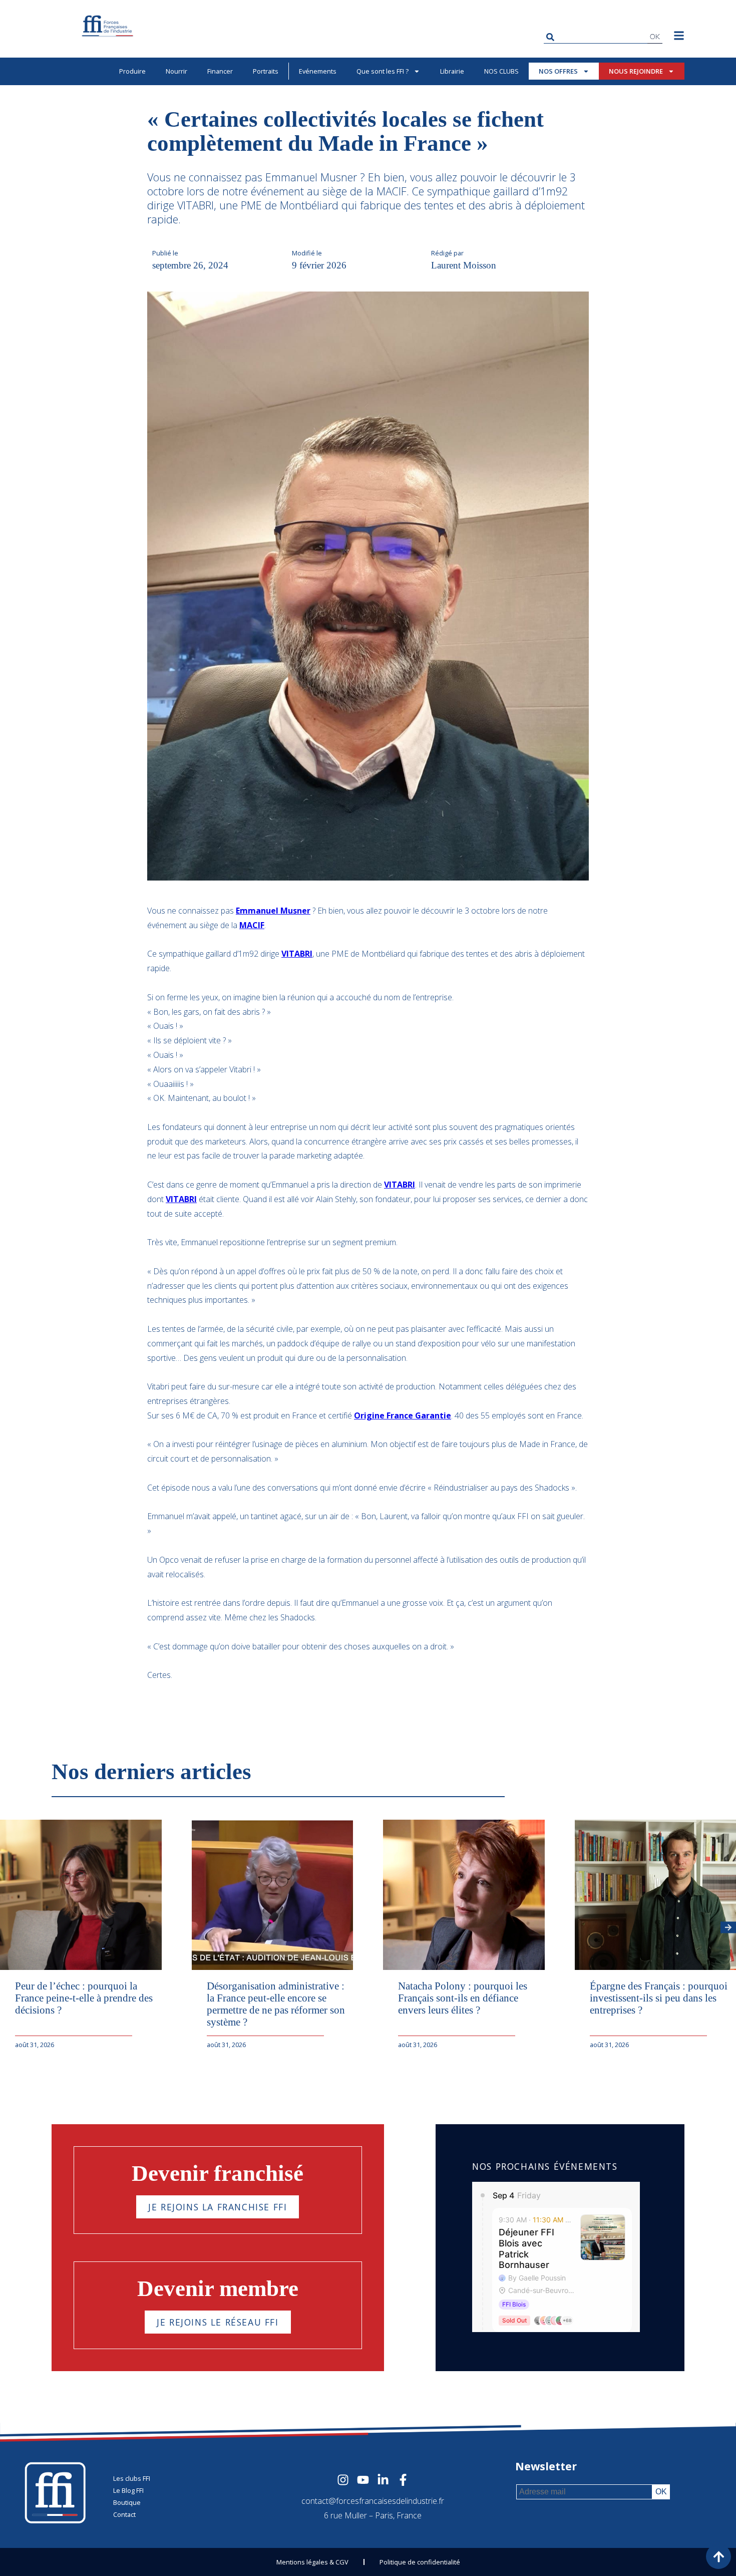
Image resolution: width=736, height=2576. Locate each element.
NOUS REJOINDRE (636, 71)
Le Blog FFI (128, 2490)
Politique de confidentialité (420, 2562)
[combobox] (596, 37)
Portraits (266, 71)
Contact (124, 2514)
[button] (728, 1928)
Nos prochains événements (545, 2166)
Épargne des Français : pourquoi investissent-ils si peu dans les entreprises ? (659, 1998)
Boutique (127, 2502)
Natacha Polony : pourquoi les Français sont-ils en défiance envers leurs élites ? (463, 1998)
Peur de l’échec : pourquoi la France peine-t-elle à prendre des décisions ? (84, 1998)
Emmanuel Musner (273, 911)
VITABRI (297, 954)
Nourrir (176, 71)
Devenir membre (218, 2288)
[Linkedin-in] (383, 2480)
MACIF (252, 925)
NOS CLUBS (501, 71)
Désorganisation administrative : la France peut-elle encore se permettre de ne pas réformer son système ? (276, 2004)
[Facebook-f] (403, 2480)
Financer (220, 71)
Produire (132, 71)
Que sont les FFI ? (383, 71)
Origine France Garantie (403, 1415)
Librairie (452, 71)
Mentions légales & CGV (312, 2562)
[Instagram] (343, 2480)
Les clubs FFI (132, 2478)
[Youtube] (363, 2480)
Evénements (318, 71)
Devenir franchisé (218, 2173)
